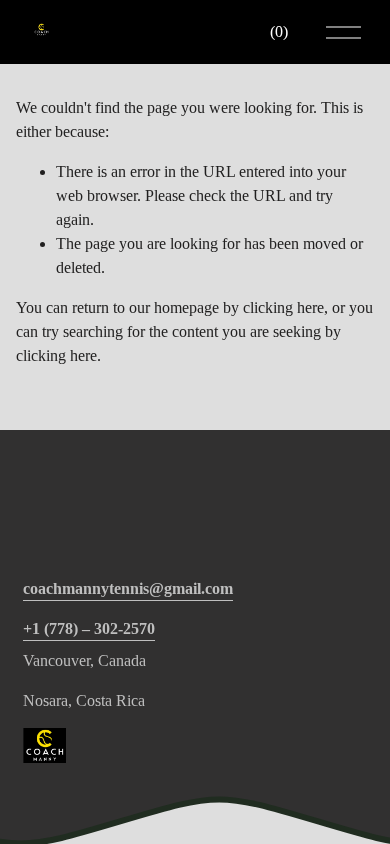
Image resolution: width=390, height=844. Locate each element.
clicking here (283, 307)
